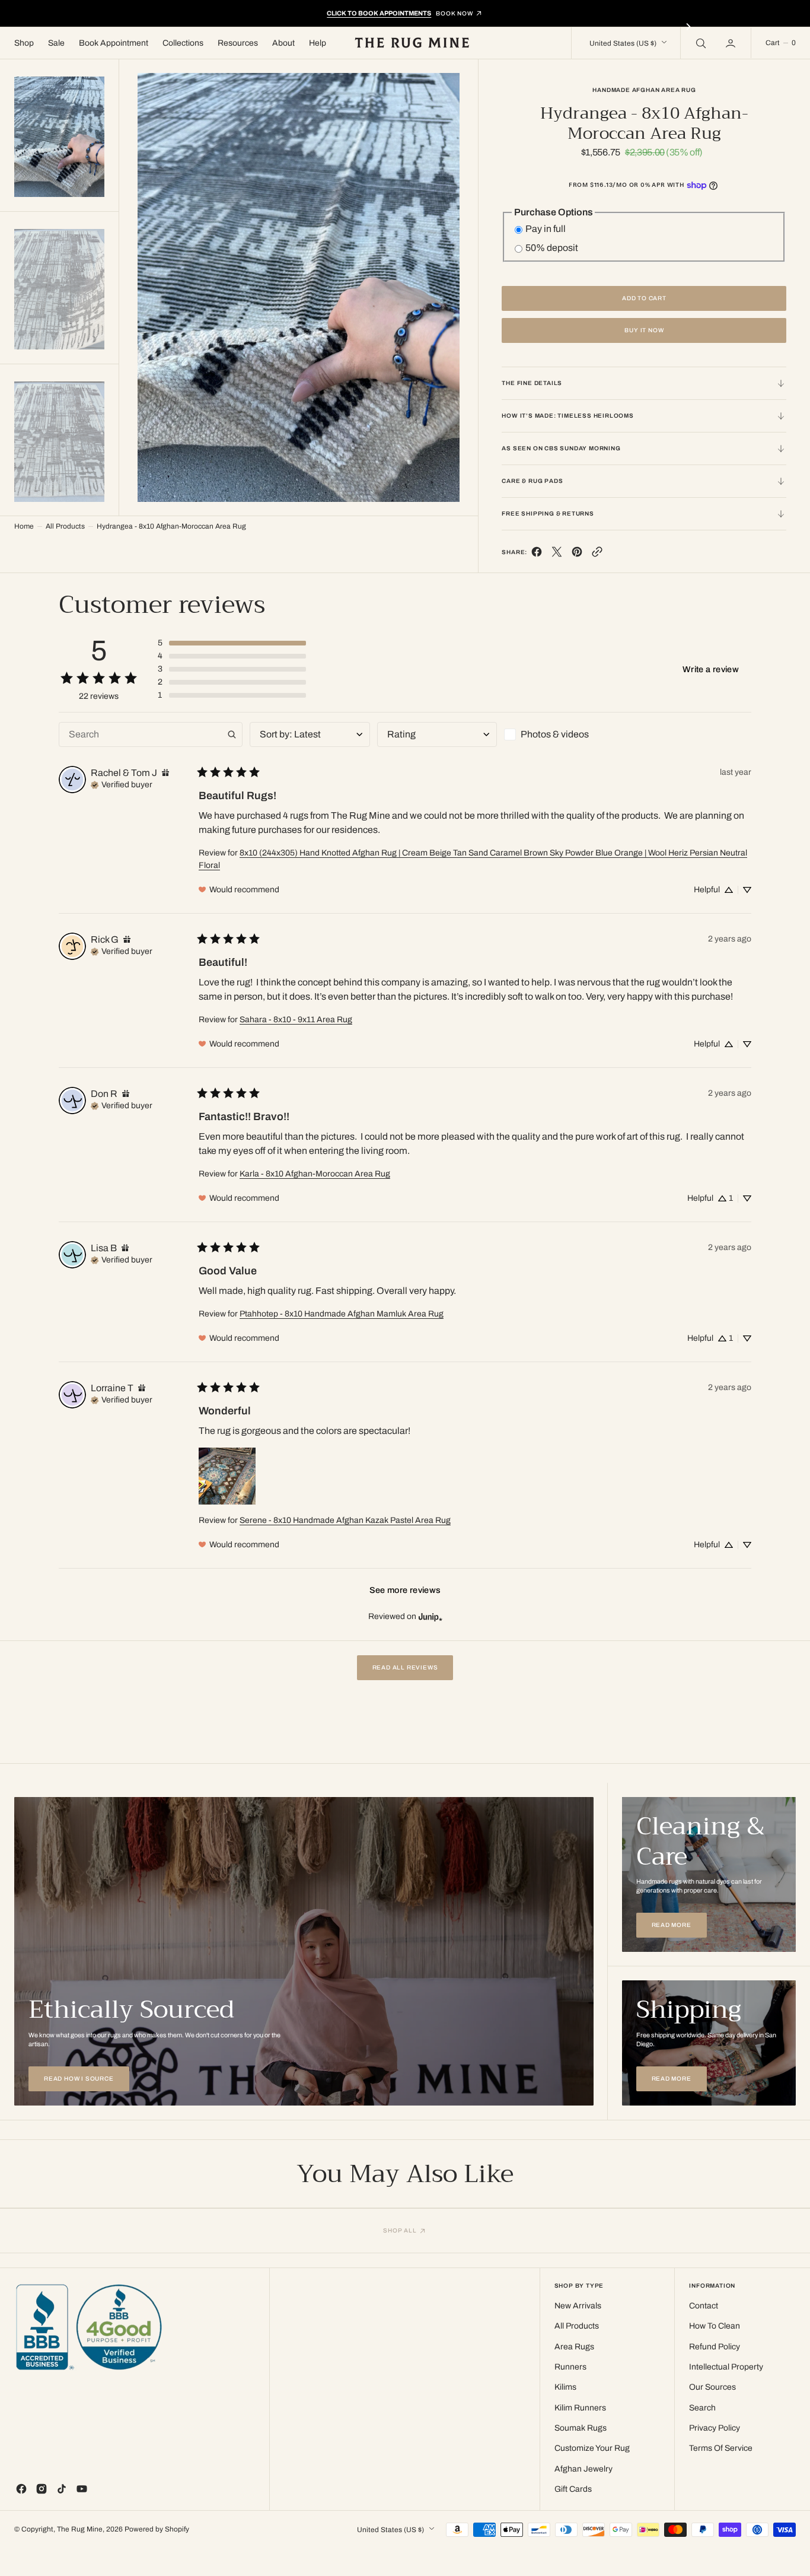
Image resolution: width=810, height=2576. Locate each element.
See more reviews (405, 1590)
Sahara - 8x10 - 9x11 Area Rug (296, 1020)
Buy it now (644, 330)
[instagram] (42, 2489)
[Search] (700, 43)
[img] (165, 773)
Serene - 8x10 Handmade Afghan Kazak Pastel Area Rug (345, 1520)
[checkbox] (564, 734)
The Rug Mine (80, 2529)
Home (24, 526)
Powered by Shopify (157, 2529)
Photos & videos (555, 734)
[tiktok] (62, 2489)
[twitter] (557, 554)
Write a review (711, 669)
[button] (732, 43)
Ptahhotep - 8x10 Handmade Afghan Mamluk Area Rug (342, 1314)
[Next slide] (688, 27)
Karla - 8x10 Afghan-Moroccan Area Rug (315, 1174)
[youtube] (82, 2489)
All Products (65, 526)
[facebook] (537, 554)
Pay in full (546, 229)
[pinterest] (577, 554)
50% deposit (552, 248)
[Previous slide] (122, 27)
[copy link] (597, 554)
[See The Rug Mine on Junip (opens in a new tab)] (430, 1616)
